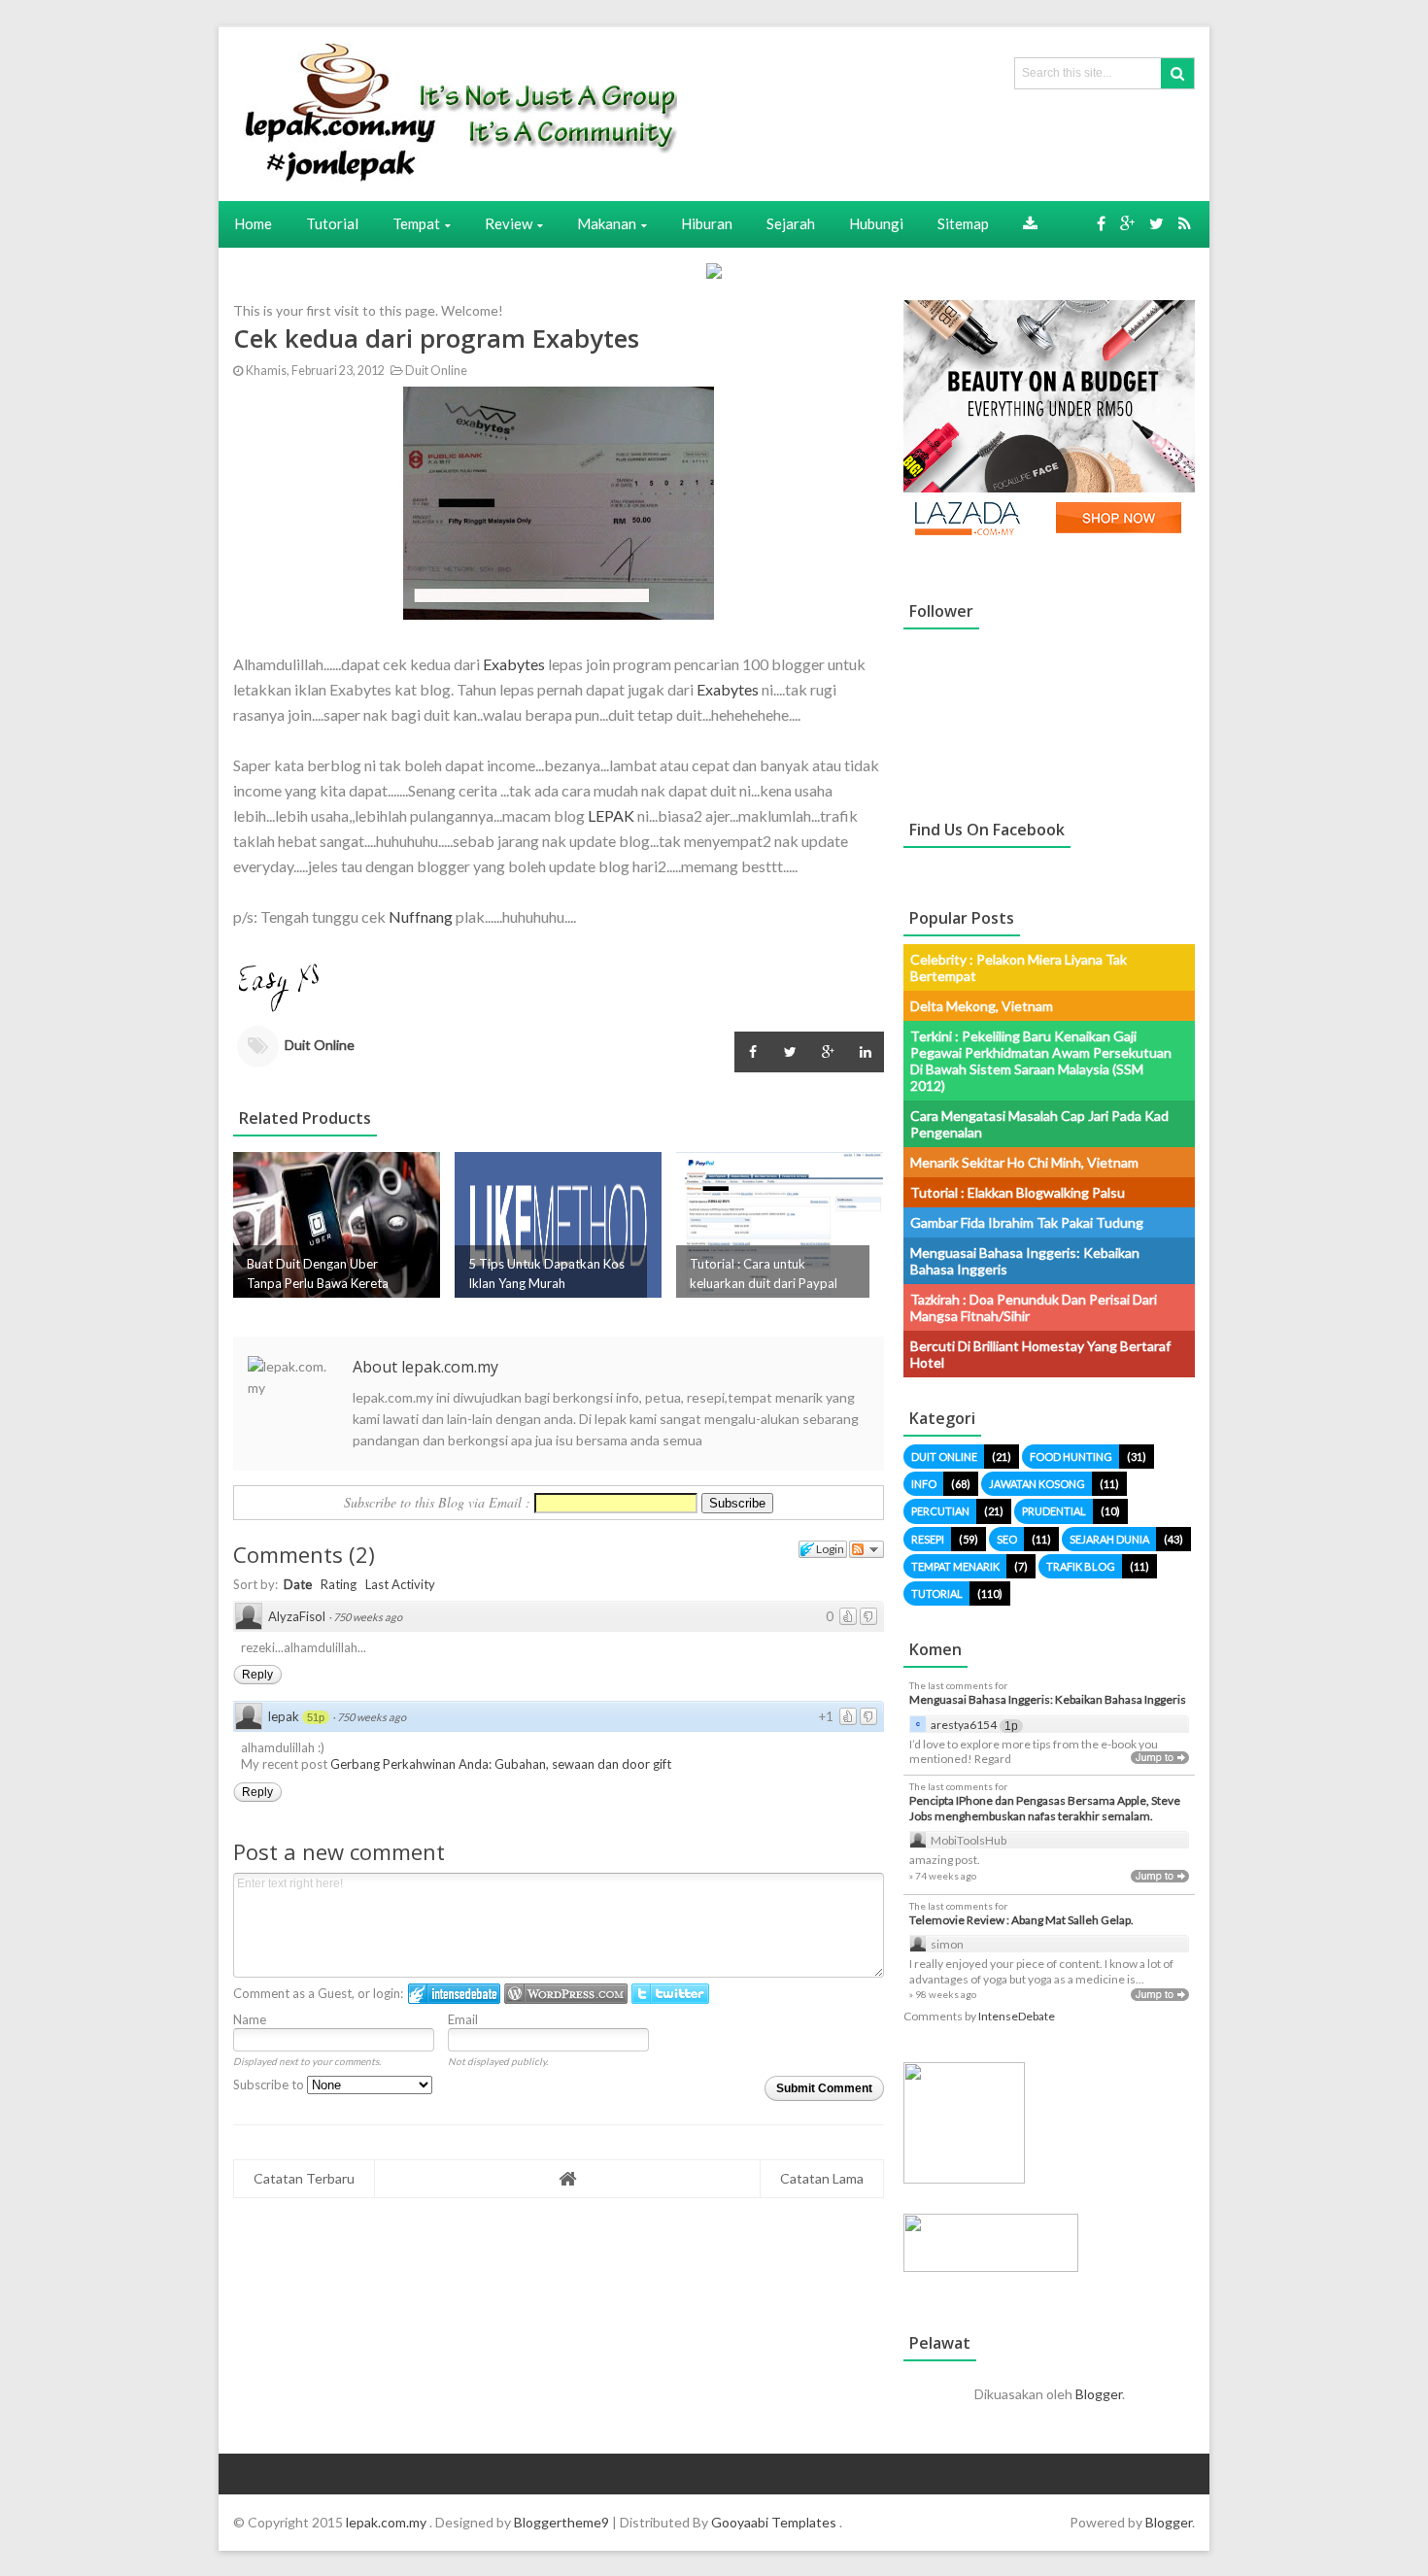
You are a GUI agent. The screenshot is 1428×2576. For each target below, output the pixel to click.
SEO (1007, 1539)
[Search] (1177, 73)
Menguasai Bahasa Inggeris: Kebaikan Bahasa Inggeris (1048, 1699)
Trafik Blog (1081, 1566)
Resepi (928, 1539)
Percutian (940, 1511)
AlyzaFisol (297, 1616)
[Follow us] (1156, 223)
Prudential (1054, 1511)
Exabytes (514, 664)
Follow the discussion (867, 1549)
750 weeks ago (368, 1617)
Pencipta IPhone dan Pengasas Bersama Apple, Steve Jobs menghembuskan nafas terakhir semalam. (1045, 1808)
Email (463, 2019)
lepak (284, 1716)
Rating (339, 1584)
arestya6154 (964, 1725)
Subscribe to (270, 2085)
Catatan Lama (822, 2178)
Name (250, 2019)
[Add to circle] (1127, 223)
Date (298, 1584)
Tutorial (937, 1593)
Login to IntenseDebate (454, 1994)
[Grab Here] (1030, 223)
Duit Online (435, 371)
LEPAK (611, 815)
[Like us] (1101, 223)
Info (924, 1484)
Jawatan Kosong (1037, 1484)
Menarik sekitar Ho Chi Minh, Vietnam (1024, 1162)
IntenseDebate (1017, 2016)
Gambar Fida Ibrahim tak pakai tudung (1027, 1222)
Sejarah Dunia (1109, 1539)
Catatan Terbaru (304, 2178)
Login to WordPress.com (566, 1994)
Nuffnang (421, 916)
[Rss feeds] (1185, 223)
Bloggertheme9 (561, 2522)
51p (316, 1717)
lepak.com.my (388, 2522)
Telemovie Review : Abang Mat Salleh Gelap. (1021, 1920)
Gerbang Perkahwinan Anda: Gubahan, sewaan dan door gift (501, 1764)
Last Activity (400, 1584)
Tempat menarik (955, 1566)
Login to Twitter (670, 1994)
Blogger (1099, 2394)
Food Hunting (1071, 1457)
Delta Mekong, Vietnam (982, 1006)
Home (253, 223)
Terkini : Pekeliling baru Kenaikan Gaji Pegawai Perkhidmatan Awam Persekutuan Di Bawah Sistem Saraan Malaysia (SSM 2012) (1041, 1061)
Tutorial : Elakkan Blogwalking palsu (1018, 1192)
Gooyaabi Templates (774, 2522)
